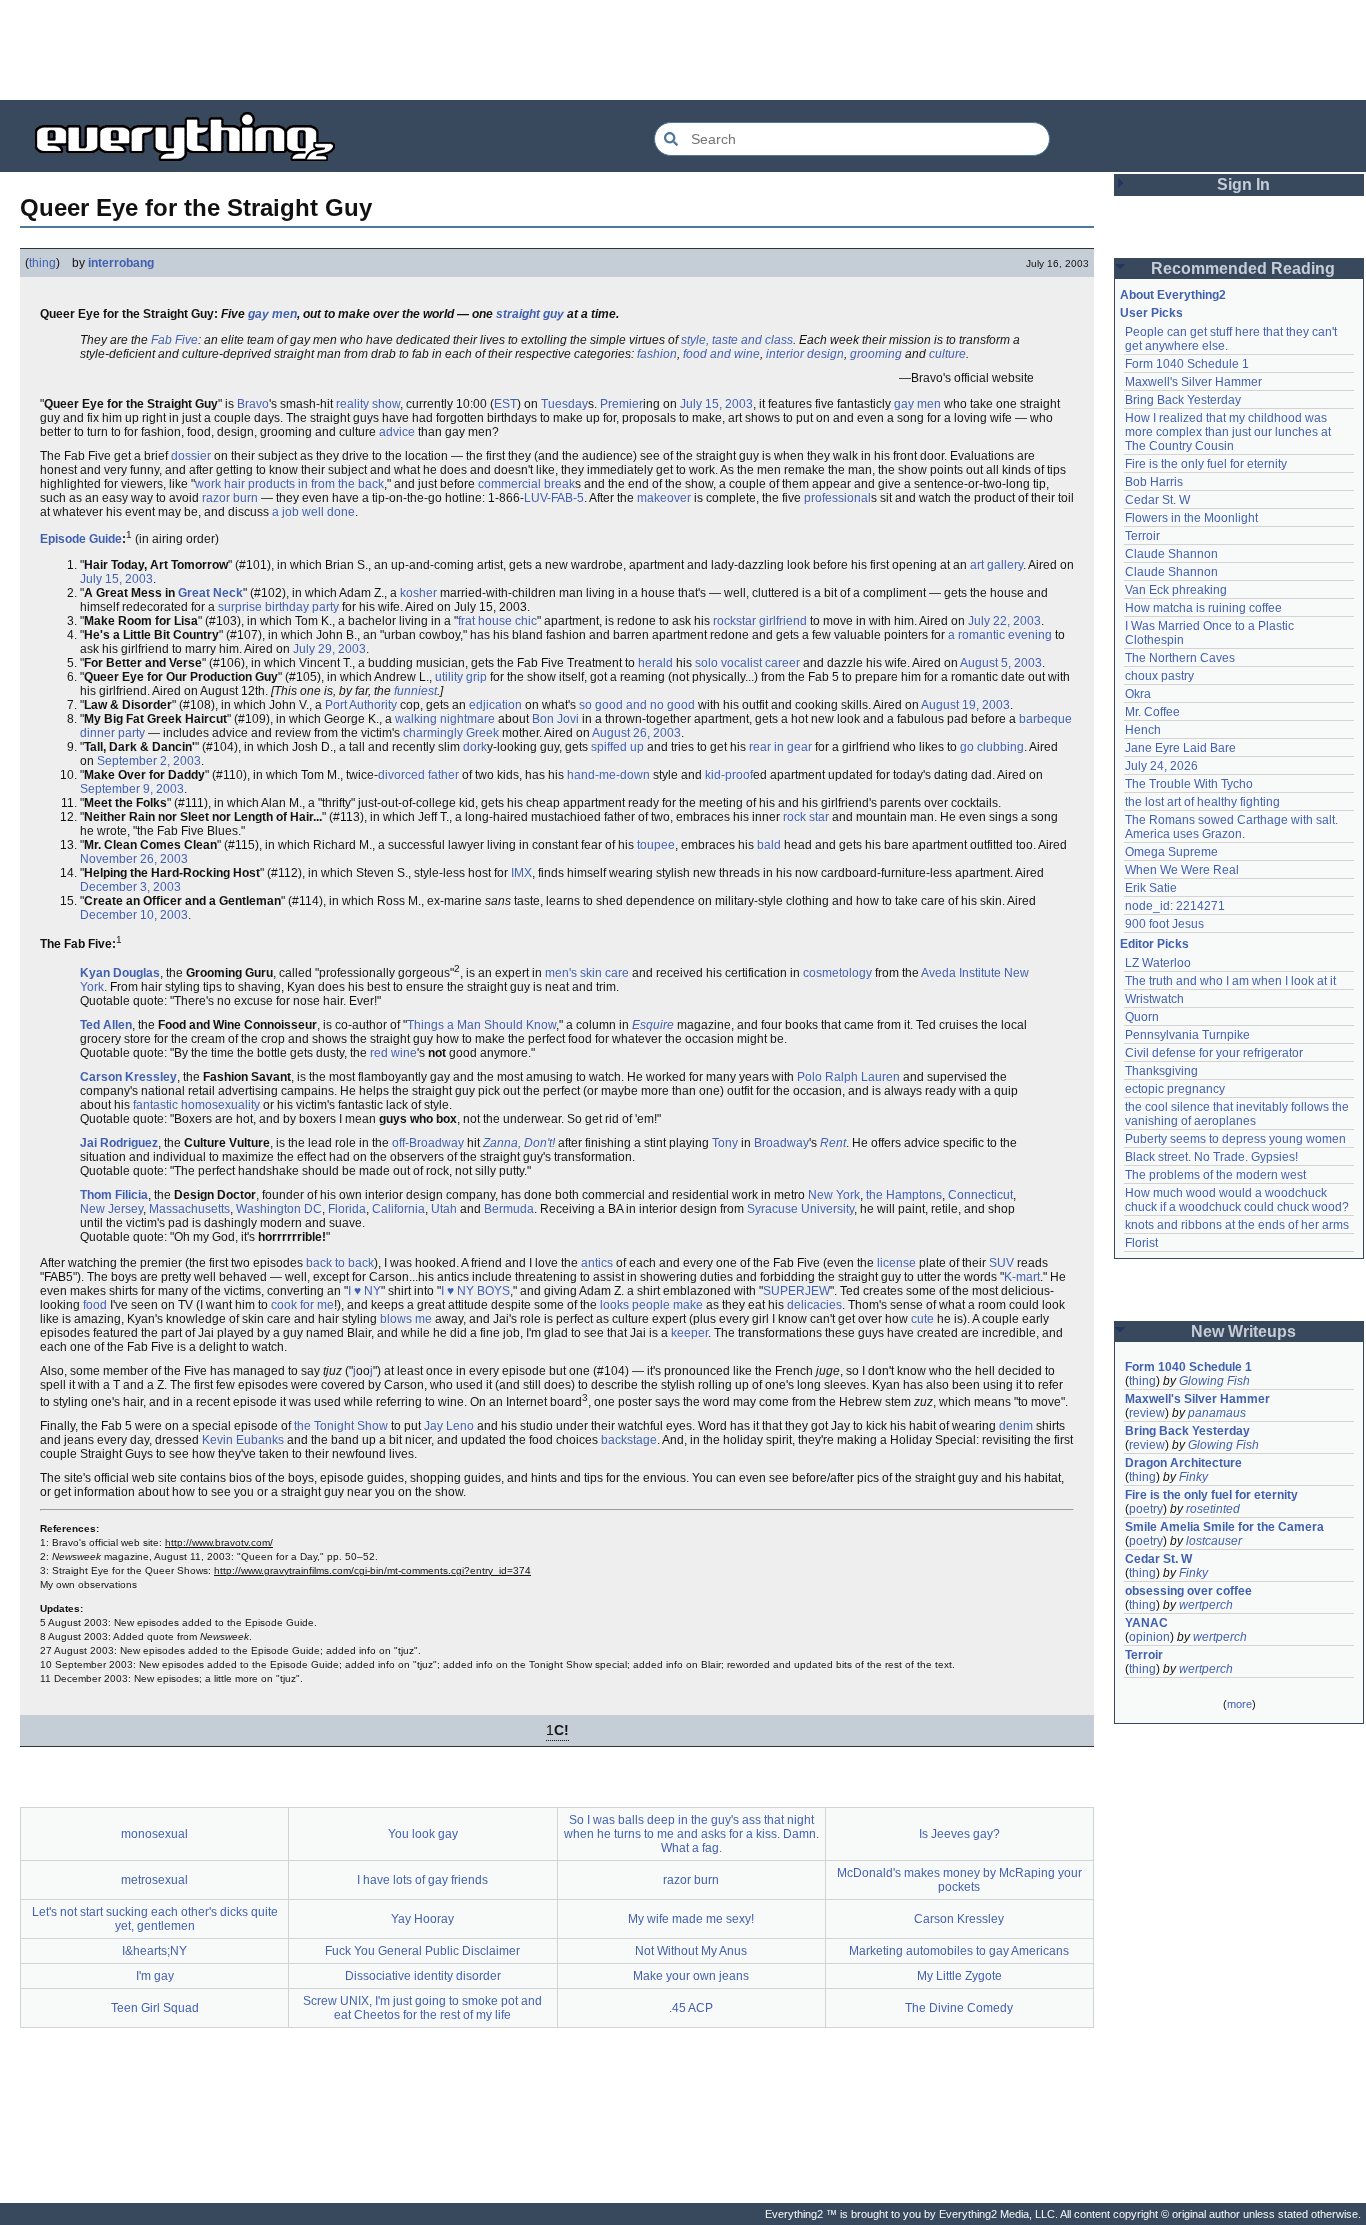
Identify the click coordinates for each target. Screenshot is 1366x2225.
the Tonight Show (341, 1426)
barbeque (1045, 719)
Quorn (1142, 1017)
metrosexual (154, 1880)
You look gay (423, 1834)
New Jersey (111, 1209)
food (95, 1305)
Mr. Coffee (1152, 712)
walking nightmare (445, 719)
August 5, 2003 (1001, 663)
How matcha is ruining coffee (1203, 608)
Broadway (781, 1143)
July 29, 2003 (329, 649)
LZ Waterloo (1158, 963)
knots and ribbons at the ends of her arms (1237, 1225)
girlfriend (783, 621)
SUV (1001, 1263)
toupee (656, 845)
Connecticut (980, 1195)
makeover (664, 498)
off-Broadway (428, 1143)
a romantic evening (1000, 635)
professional (837, 498)
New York (834, 1195)
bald (769, 845)
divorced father (418, 775)
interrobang (121, 263)
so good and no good (637, 705)
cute (922, 1319)
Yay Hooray (422, 1919)
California (398, 1209)
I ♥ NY (364, 1291)
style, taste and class (737, 340)
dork (475, 747)
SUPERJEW (796, 1291)
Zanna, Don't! (519, 1143)
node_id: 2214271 (1175, 906)
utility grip (461, 677)
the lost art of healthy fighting (1202, 802)
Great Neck (210, 593)
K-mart (1022, 1277)
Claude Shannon (1171, 554)
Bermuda (509, 1209)
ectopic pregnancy (1175, 1089)
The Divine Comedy (959, 2008)
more (1239, 1704)
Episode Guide (81, 539)
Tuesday (564, 404)
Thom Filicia (114, 1195)
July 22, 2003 (1004, 621)
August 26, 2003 (636, 733)
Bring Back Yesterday (1183, 400)
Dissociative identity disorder (423, 1976)
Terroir (1142, 536)
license (896, 1263)
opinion (1149, 1637)
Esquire (653, 1025)
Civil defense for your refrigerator (1214, 1053)
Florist (1141, 1243)
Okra (1138, 694)
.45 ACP (691, 2008)
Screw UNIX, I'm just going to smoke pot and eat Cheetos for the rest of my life (422, 2008)
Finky (1193, 1477)
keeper (689, 1333)
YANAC (1146, 1623)
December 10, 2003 (134, 915)
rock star (806, 817)
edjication (495, 705)
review (1147, 1413)
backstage (629, 1440)
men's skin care (587, 973)
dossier (191, 456)
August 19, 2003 (965, 705)
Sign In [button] (1243, 184)
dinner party (112, 733)
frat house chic (497, 621)
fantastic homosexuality (196, 1105)
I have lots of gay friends (422, 1880)
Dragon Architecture (1183, 1463)
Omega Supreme (1171, 852)
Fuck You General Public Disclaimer (422, 1951)
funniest (415, 691)
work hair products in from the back (289, 484)
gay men (272, 314)
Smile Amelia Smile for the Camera (1224, 1527)
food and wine (721, 354)
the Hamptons (904, 1195)
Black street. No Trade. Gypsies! (1211, 1157)
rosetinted (1213, 1509)
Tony (725, 1143)
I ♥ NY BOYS (475, 1291)
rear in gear (780, 747)
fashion (657, 354)
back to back (340, 1263)
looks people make (651, 1305)
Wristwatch (1154, 999)
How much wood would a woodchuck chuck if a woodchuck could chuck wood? (1237, 1200)
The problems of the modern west (1215, 1175)
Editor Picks (1154, 944)
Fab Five (174, 340)
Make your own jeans (691, 1976)
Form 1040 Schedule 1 (1187, 364)
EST (505, 404)
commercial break (526, 484)
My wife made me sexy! (691, 1919)
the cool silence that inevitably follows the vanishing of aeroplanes (1238, 1114)
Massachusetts (189, 1209)
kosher (418, 593)
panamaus (1217, 1413)
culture (947, 354)
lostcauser (1214, 1541)
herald (655, 663)
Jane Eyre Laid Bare (1180, 748)
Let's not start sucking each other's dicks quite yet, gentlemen (155, 1919)
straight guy (530, 314)
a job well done (313, 512)
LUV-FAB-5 (554, 498)
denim (1016, 1426)
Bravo (253, 404)
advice (397, 432)
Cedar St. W (1157, 500)
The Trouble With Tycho (1189, 784)
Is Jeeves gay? (959, 1834)
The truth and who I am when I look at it (1230, 981)
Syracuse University (800, 1209)
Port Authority (361, 705)
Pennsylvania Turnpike (1187, 1035)
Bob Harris (1154, 482)
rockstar (734, 621)
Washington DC (279, 1209)
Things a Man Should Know (481, 1025)
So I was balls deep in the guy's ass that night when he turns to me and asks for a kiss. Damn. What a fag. (691, 1834)
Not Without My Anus (691, 1951)
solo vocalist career (747, 663)
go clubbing (992, 747)
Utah (444, 1209)
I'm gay (155, 1976)
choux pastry (1159, 676)
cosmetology (837, 973)
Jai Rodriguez (119, 1143)
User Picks (1151, 313)
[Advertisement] (683, 50)
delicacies (814, 1305)
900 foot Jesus (1164, 924)
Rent (833, 1143)
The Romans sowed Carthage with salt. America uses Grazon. (1232, 827)
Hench (1143, 730)
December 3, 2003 (130, 887)
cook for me (302, 1305)
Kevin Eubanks (243, 1440)
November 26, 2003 (134, 859)
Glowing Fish (1214, 1381)
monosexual (154, 1834)
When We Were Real (1182, 870)
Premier (621, 404)
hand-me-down (608, 775)
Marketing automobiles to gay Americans (959, 1951)
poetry (1146, 1509)
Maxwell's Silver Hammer (1193, 382)
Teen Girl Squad (155, 2008)
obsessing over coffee (1188, 1591)
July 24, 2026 (1161, 766)
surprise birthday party (278, 607)
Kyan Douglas (120, 973)
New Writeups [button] (1243, 1331)
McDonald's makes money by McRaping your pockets (959, 1880)
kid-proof (729, 775)
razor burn (230, 498)
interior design (805, 354)
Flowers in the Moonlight (1191, 518)
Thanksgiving (1161, 1071)
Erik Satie (1151, 888)
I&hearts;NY (154, 1951)
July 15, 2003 (716, 404)
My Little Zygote (959, 1976)
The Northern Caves (1180, 658)
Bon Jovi (555, 719)
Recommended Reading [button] (1243, 268)
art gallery (996, 565)
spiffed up (617, 747)
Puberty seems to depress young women (1235, 1139)
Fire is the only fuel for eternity (1206, 464)
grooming (876, 354)
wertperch (1206, 1605)
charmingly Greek (451, 733)
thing (42, 263)
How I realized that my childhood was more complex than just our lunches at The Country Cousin (1229, 432)
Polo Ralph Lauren (848, 1077)
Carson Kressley (128, 1077)
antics (597, 1263)
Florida (347, 1209)
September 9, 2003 (132, 789)
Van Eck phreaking (1176, 590)
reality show (368, 404)
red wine (393, 1053)
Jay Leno (449, 1426)
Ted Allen (106, 1025)
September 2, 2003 (149, 761)
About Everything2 (1173, 295)
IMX (521, 873)
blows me (406, 1319)
